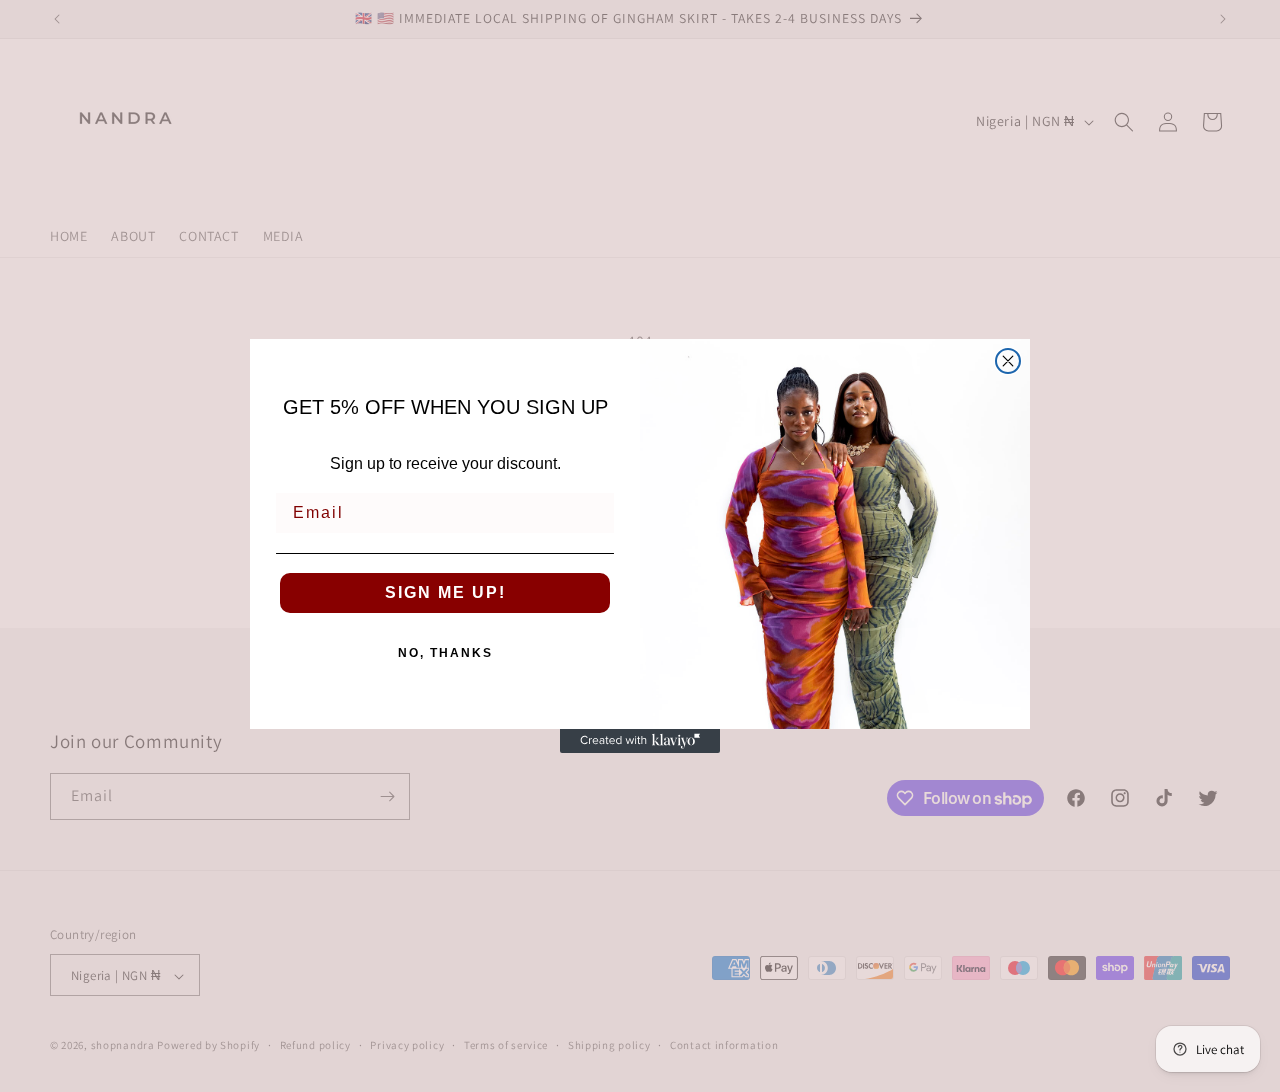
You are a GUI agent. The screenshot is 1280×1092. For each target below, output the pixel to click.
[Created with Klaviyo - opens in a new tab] (640, 741)
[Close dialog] (1008, 361)
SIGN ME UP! (445, 592)
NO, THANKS (445, 653)
